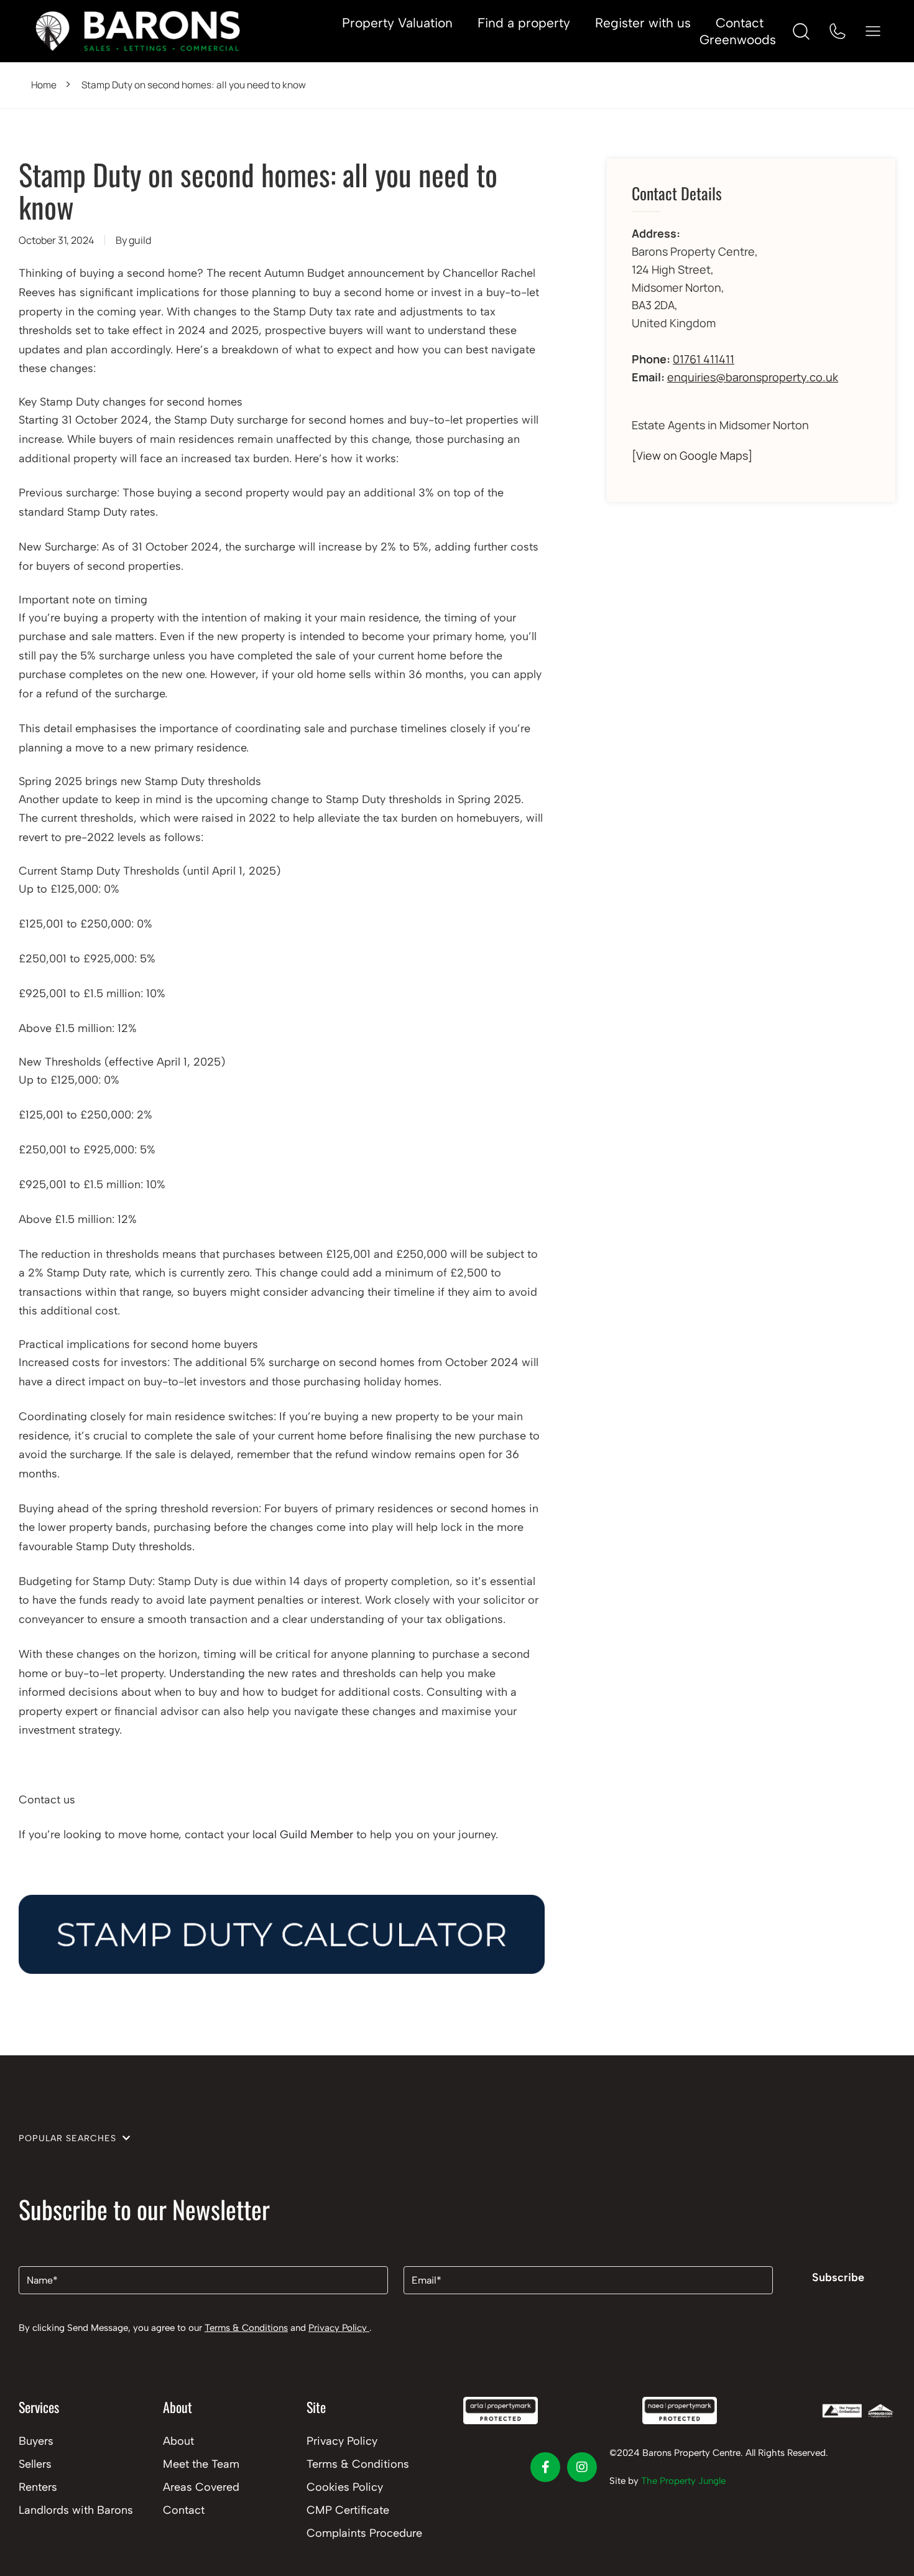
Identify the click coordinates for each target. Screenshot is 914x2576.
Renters (38, 2487)
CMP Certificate (348, 2510)
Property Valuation (397, 23)
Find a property (524, 23)
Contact (740, 23)
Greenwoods (738, 40)
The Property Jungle (683, 2481)
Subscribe (838, 2277)
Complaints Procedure (364, 2533)
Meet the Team (201, 2464)
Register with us (643, 23)
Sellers (35, 2464)
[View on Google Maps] (692, 455)
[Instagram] (582, 2467)
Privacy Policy (339, 2328)
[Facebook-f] (545, 2467)
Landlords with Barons (76, 2510)
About (178, 2441)
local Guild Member (303, 1834)
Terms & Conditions (246, 2328)
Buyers (36, 2441)
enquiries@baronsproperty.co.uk (753, 377)
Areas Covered (201, 2487)
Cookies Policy (345, 2487)
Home (44, 85)
